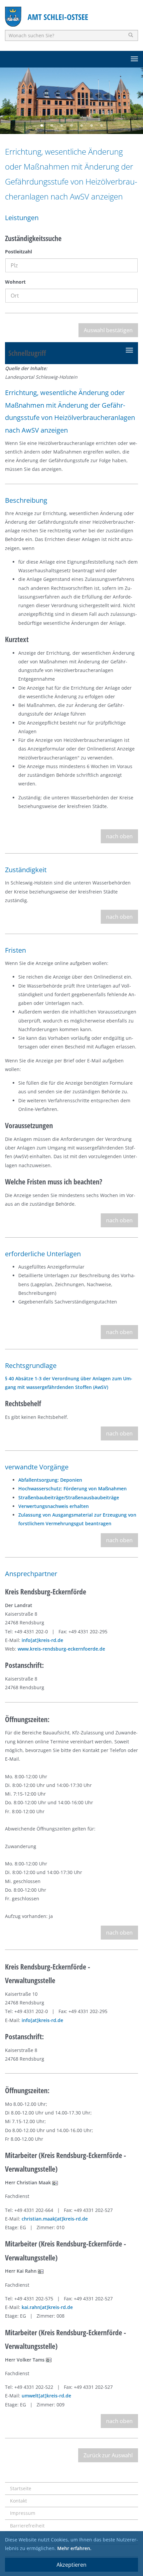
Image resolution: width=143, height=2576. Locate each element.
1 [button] (42, 126)
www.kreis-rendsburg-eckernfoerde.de (61, 1649)
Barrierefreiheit (27, 2526)
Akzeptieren (71, 2565)
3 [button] (62, 126)
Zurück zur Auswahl (108, 2455)
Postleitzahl (18, 252)
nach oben (119, 836)
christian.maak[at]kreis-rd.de (55, 2219)
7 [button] (101, 126)
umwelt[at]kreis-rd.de (46, 2396)
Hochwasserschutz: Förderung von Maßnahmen (72, 1489)
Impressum (23, 2513)
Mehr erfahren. (74, 2548)
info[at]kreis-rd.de (42, 1640)
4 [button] (71, 126)
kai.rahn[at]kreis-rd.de (47, 2307)
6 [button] (91, 126)
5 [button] (81, 126)
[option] (71, 101)
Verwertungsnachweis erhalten (54, 1506)
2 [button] (52, 126)
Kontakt (18, 2501)
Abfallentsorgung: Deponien (50, 1480)
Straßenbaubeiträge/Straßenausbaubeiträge (69, 1497)
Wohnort (15, 282)
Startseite (21, 2488)
